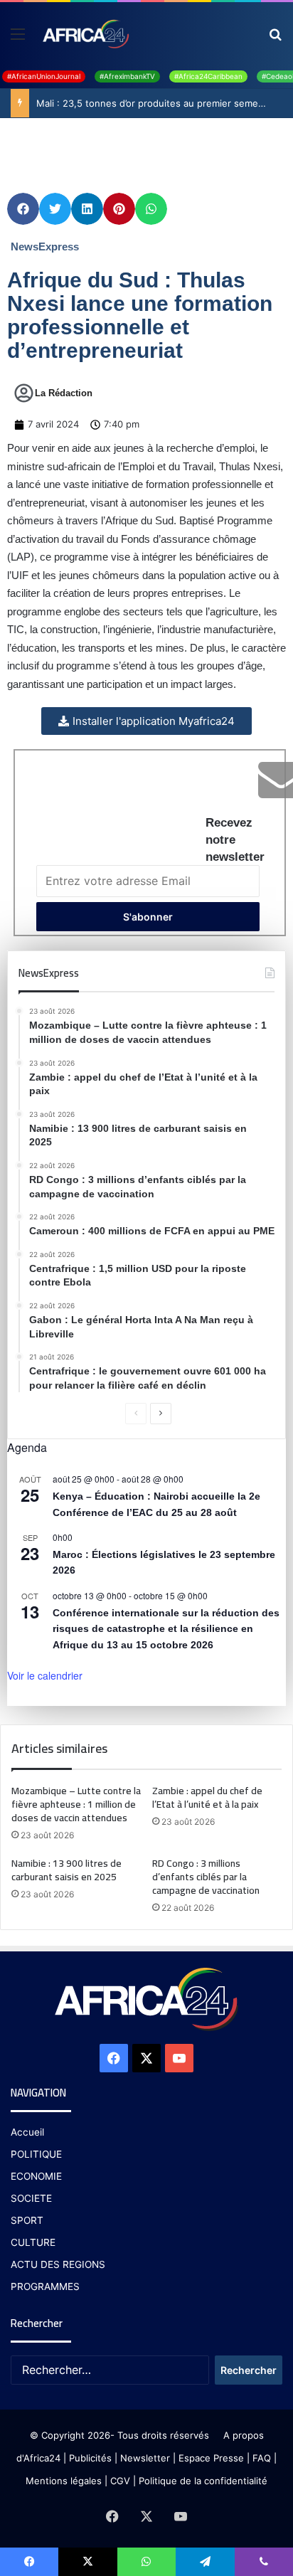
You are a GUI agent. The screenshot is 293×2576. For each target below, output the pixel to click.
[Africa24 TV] (85, 33)
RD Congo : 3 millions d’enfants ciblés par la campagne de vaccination (206, 1877)
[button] (23, 209)
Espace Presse (210, 2458)
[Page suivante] (161, 1414)
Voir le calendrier (45, 1675)
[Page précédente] (136, 1414)
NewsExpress (45, 247)
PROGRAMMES (45, 2286)
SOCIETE (31, 2198)
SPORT (27, 2220)
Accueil (27, 2132)
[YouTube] (179, 2058)
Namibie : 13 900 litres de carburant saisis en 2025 (66, 1870)
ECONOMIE (36, 2176)
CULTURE (33, 2242)
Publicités (90, 2458)
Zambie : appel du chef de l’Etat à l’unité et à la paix (207, 1797)
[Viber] (264, 2562)
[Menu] (18, 39)
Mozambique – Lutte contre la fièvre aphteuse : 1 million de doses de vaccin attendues (76, 1804)
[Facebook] (114, 2058)
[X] (146, 2058)
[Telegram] (205, 2562)
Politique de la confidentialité (203, 2481)
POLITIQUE (36, 2154)
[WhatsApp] (146, 2562)
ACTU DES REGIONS (58, 2264)
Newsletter (145, 2458)
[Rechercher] (275, 39)
